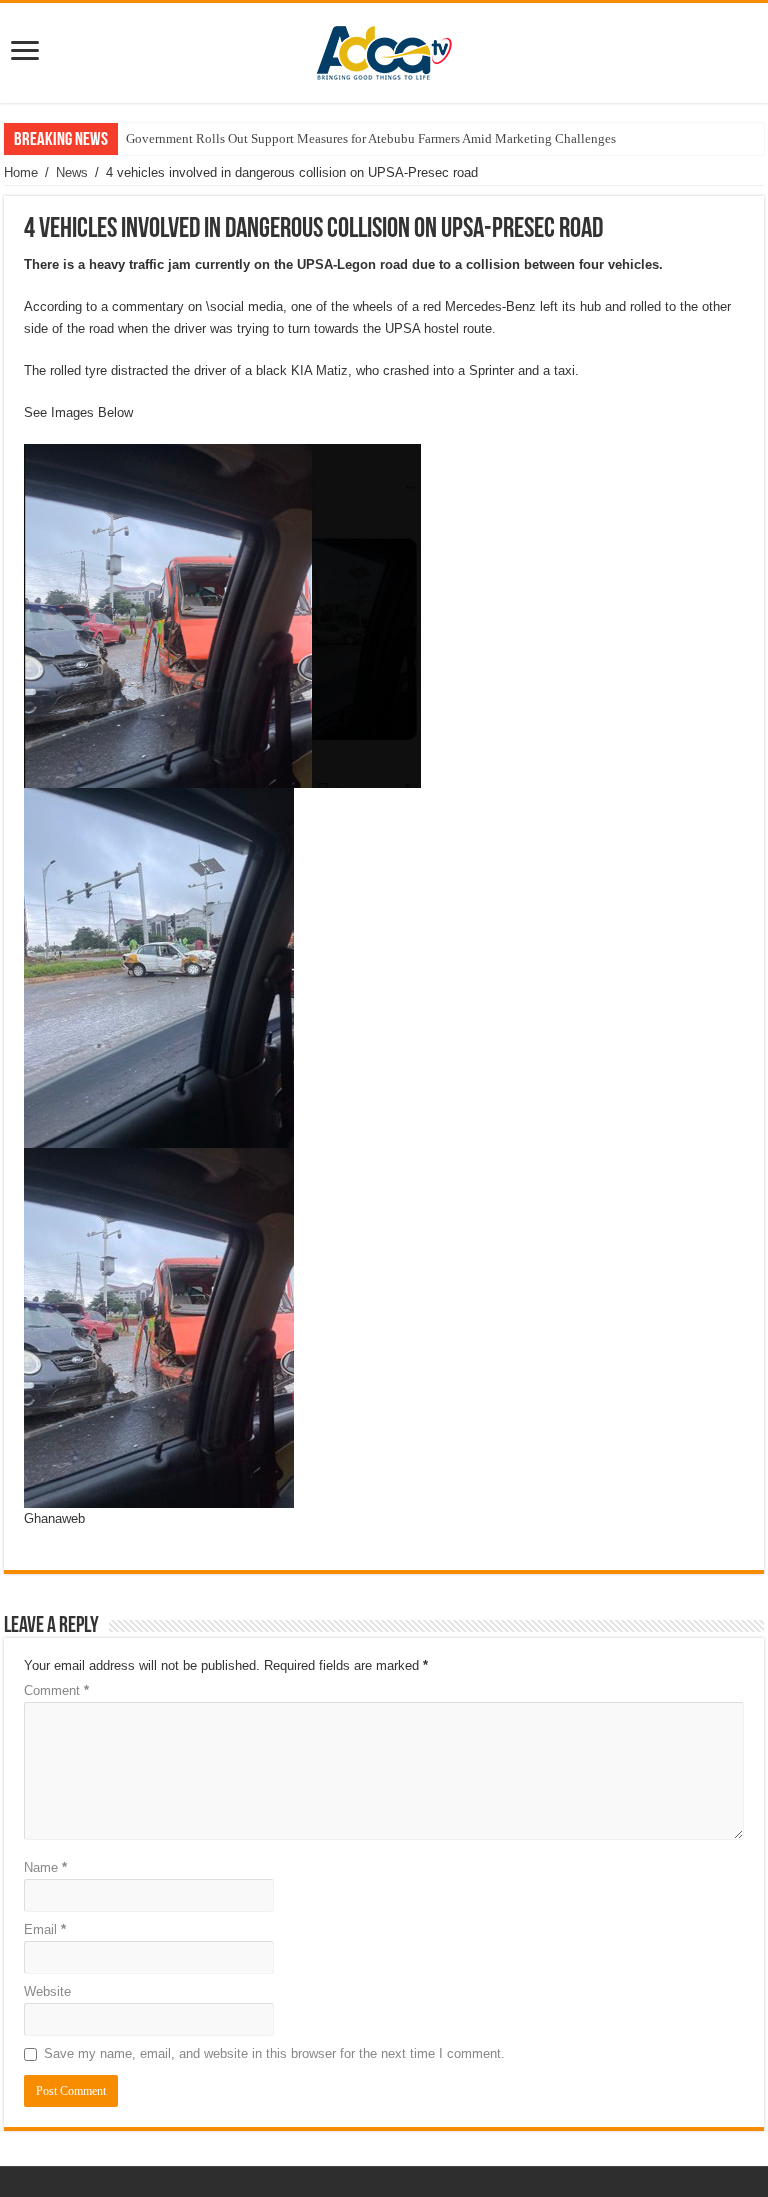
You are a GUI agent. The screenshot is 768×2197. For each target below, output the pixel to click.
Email (45, 1929)
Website (47, 1991)
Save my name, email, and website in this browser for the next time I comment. (274, 2053)
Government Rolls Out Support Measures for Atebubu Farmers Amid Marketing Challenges (371, 138)
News (72, 172)
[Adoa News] (384, 49)
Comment (56, 1690)
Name (45, 1867)
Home (21, 172)
